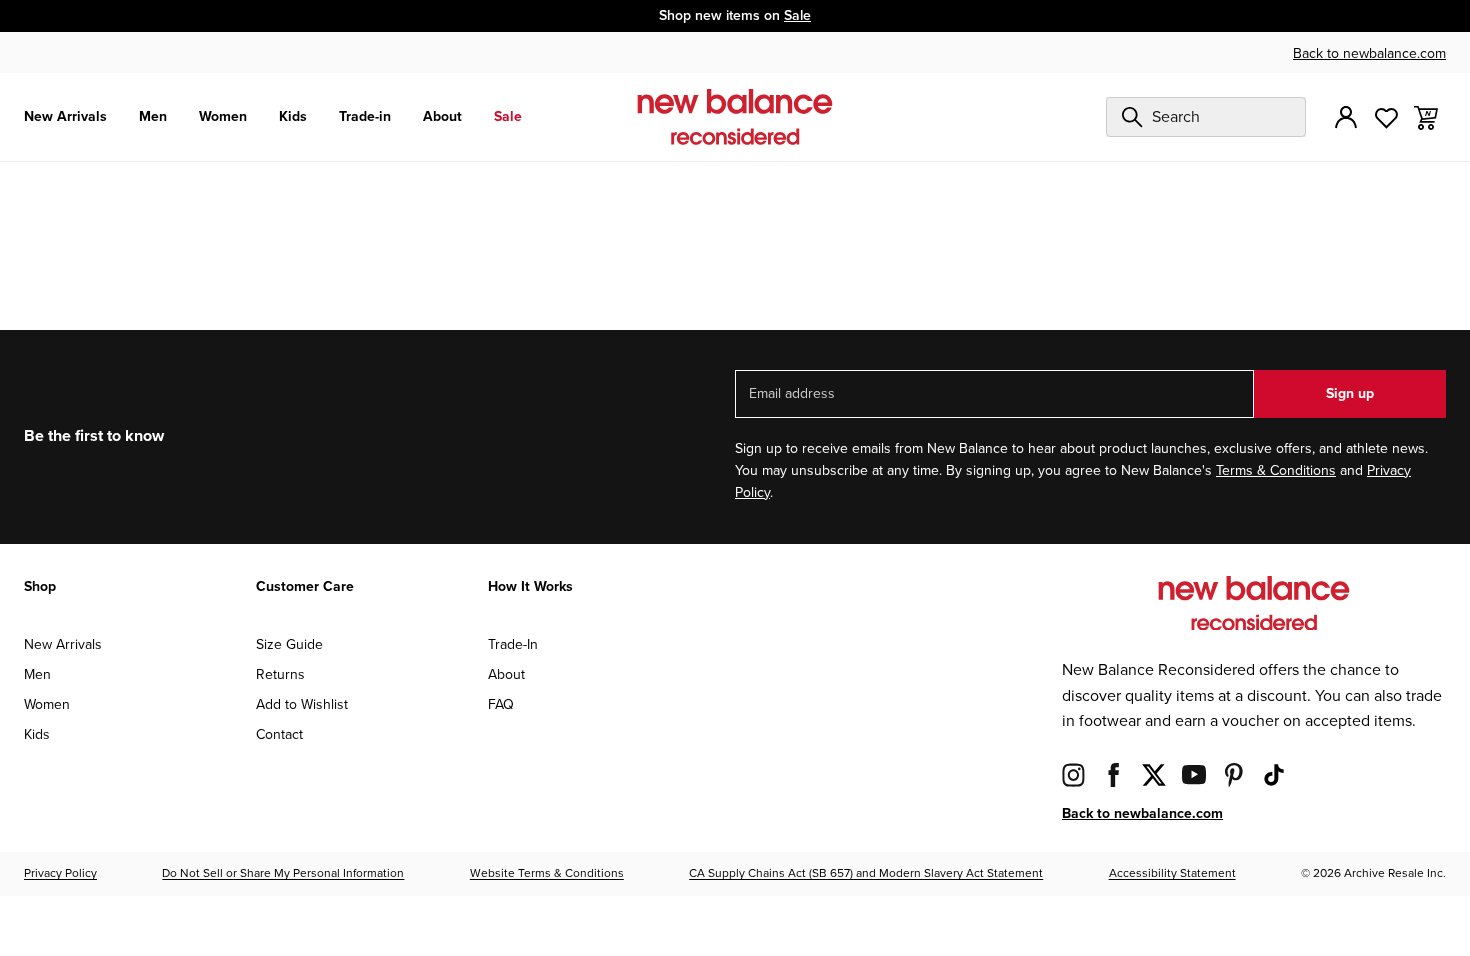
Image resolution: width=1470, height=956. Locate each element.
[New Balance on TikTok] (1274, 774)
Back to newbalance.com (1369, 53)
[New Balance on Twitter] (1154, 774)
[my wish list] (1386, 116)
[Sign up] (1346, 117)
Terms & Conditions (1276, 470)
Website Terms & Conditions (547, 873)
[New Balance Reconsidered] (735, 117)
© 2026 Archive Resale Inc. (1373, 873)
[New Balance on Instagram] (1074, 774)
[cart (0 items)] (1426, 116)
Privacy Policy (60, 873)
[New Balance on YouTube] (1194, 774)
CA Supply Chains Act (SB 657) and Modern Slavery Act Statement (866, 873)
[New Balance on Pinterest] (1234, 774)
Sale (797, 15)
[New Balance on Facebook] (1114, 774)
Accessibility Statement (1172, 873)
